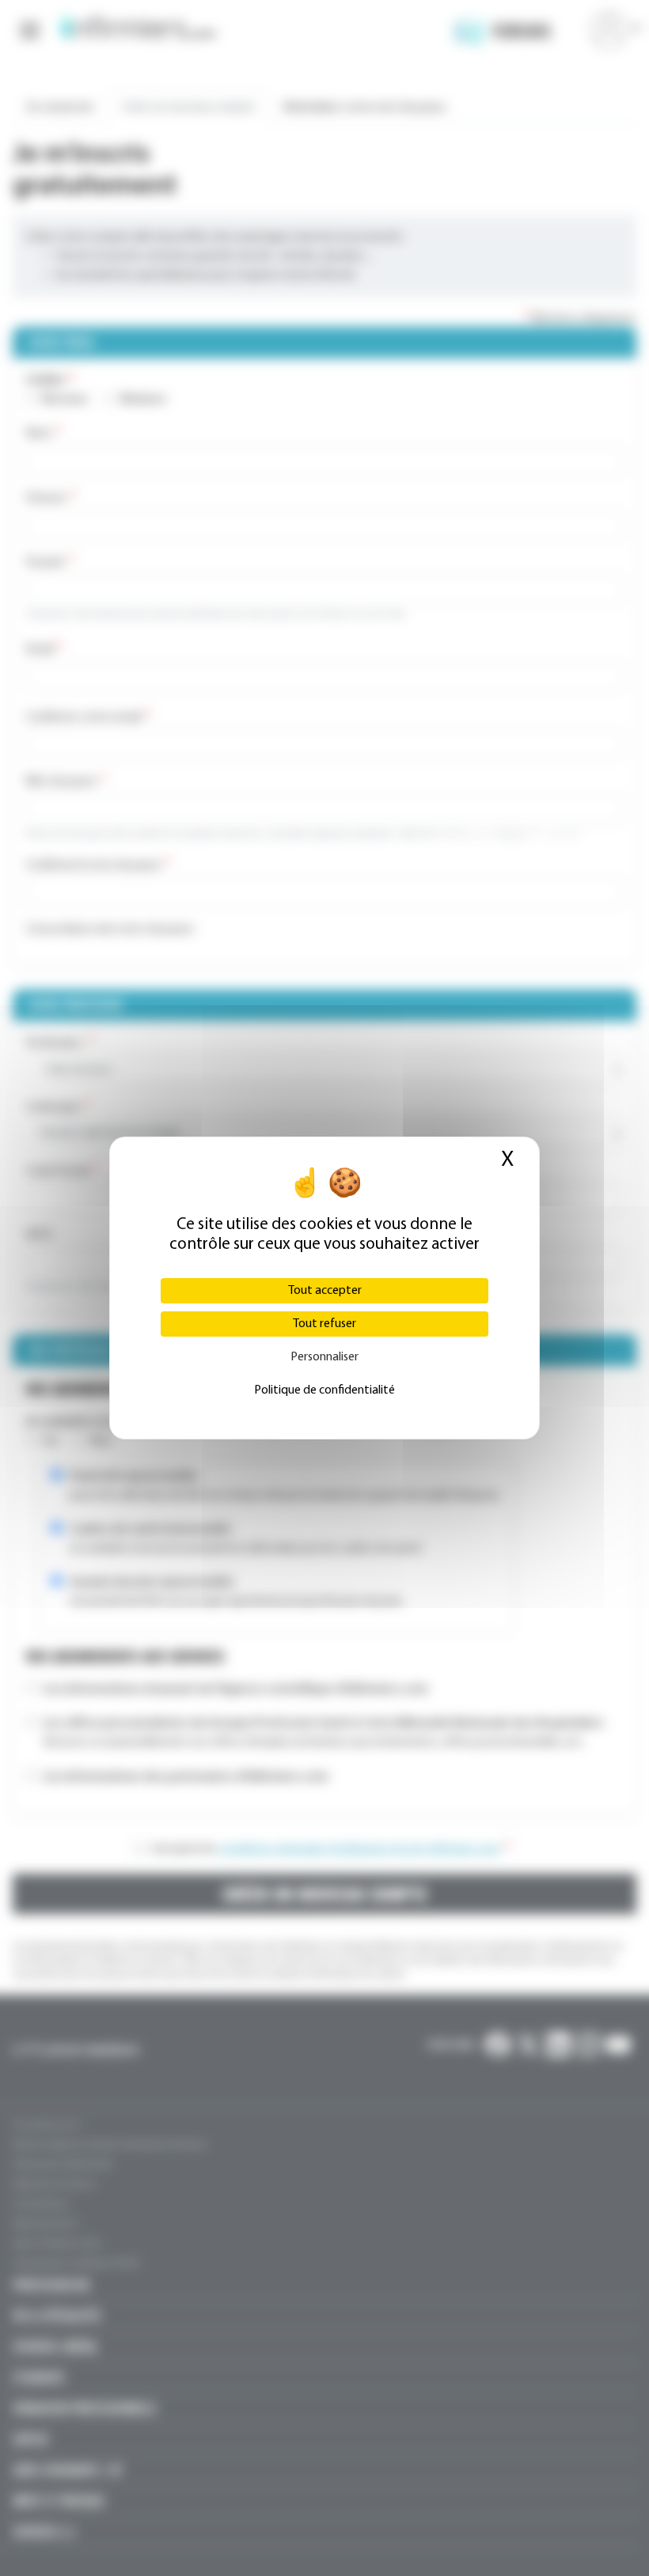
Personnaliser (324, 1357)
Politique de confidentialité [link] (324, 1390)
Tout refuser (324, 1324)
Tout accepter (325, 1291)
